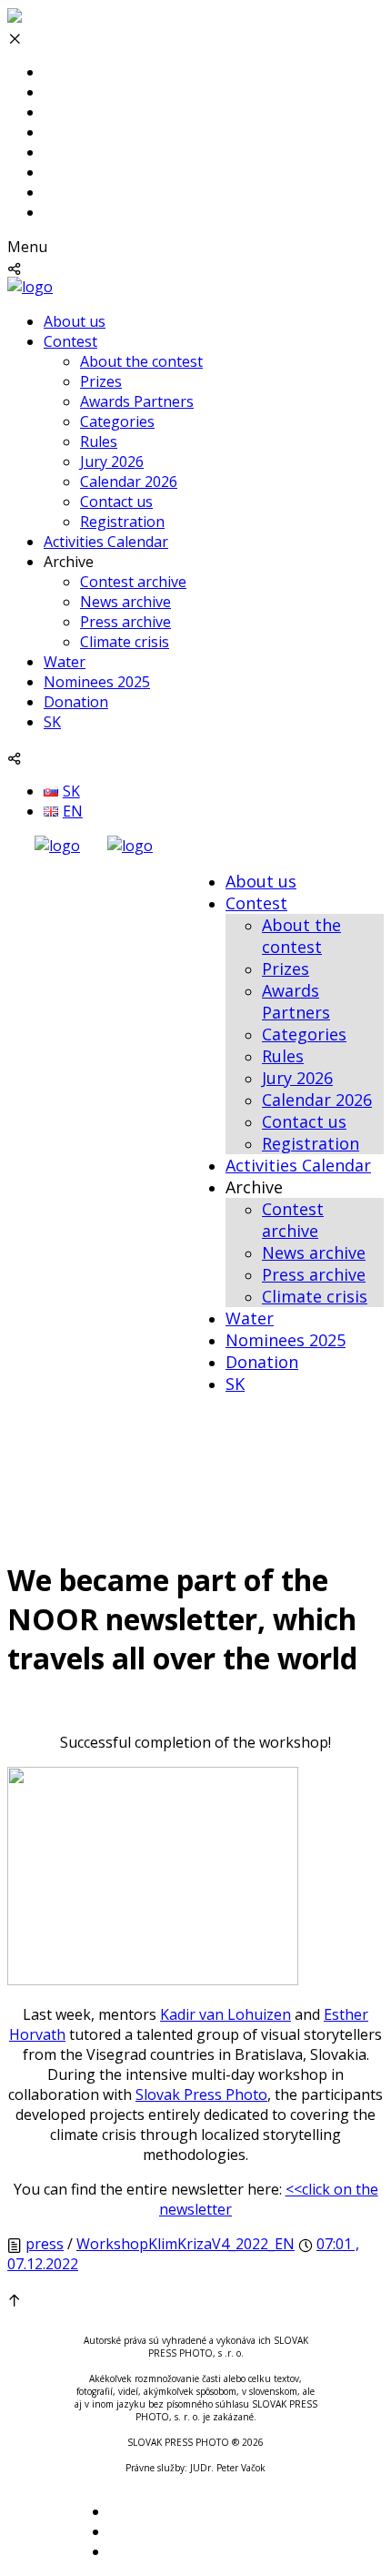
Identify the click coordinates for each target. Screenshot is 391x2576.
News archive (125, 602)
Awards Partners (137, 401)
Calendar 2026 (129, 482)
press (45, 2244)
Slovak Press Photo (201, 2094)
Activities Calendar (106, 542)
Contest (70, 341)
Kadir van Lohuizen (226, 2014)
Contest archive (133, 582)
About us (75, 321)
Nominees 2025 (97, 682)
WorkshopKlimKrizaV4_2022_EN (185, 2244)
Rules (99, 441)
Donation (76, 702)
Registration (122, 522)
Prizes (101, 381)
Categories (117, 421)
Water (65, 662)
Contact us (116, 502)
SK (52, 722)
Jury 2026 (112, 461)
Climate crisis (125, 642)
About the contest (141, 361)
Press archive (125, 622)
